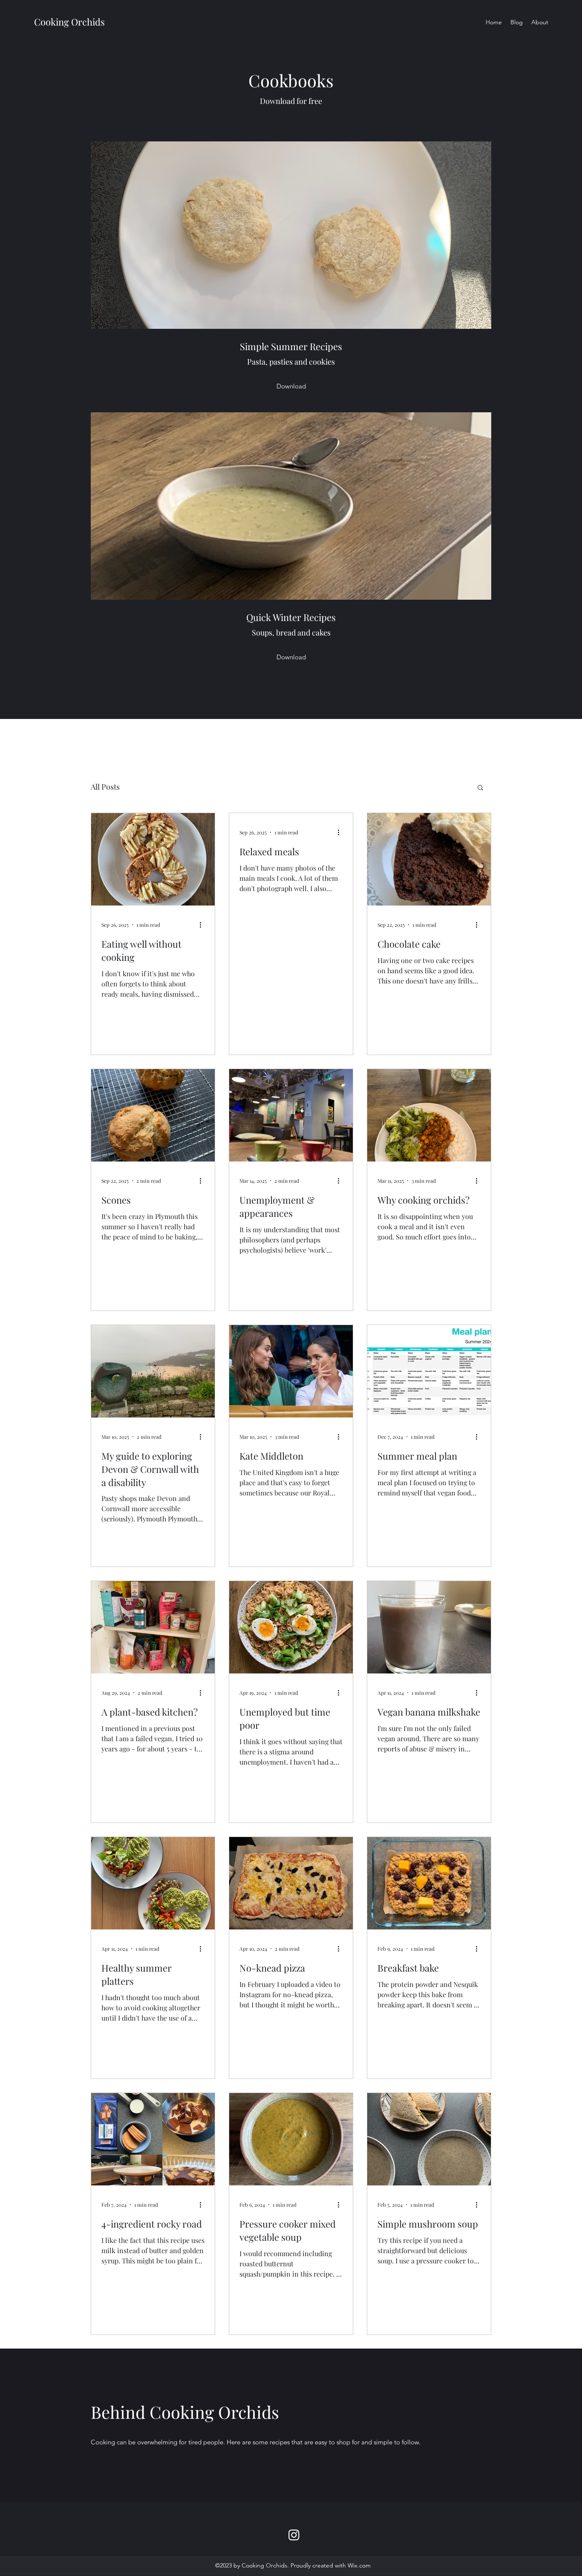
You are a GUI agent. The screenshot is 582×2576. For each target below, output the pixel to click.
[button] (480, 788)
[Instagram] (294, 2535)
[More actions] (203, 925)
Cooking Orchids (69, 22)
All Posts (105, 787)
